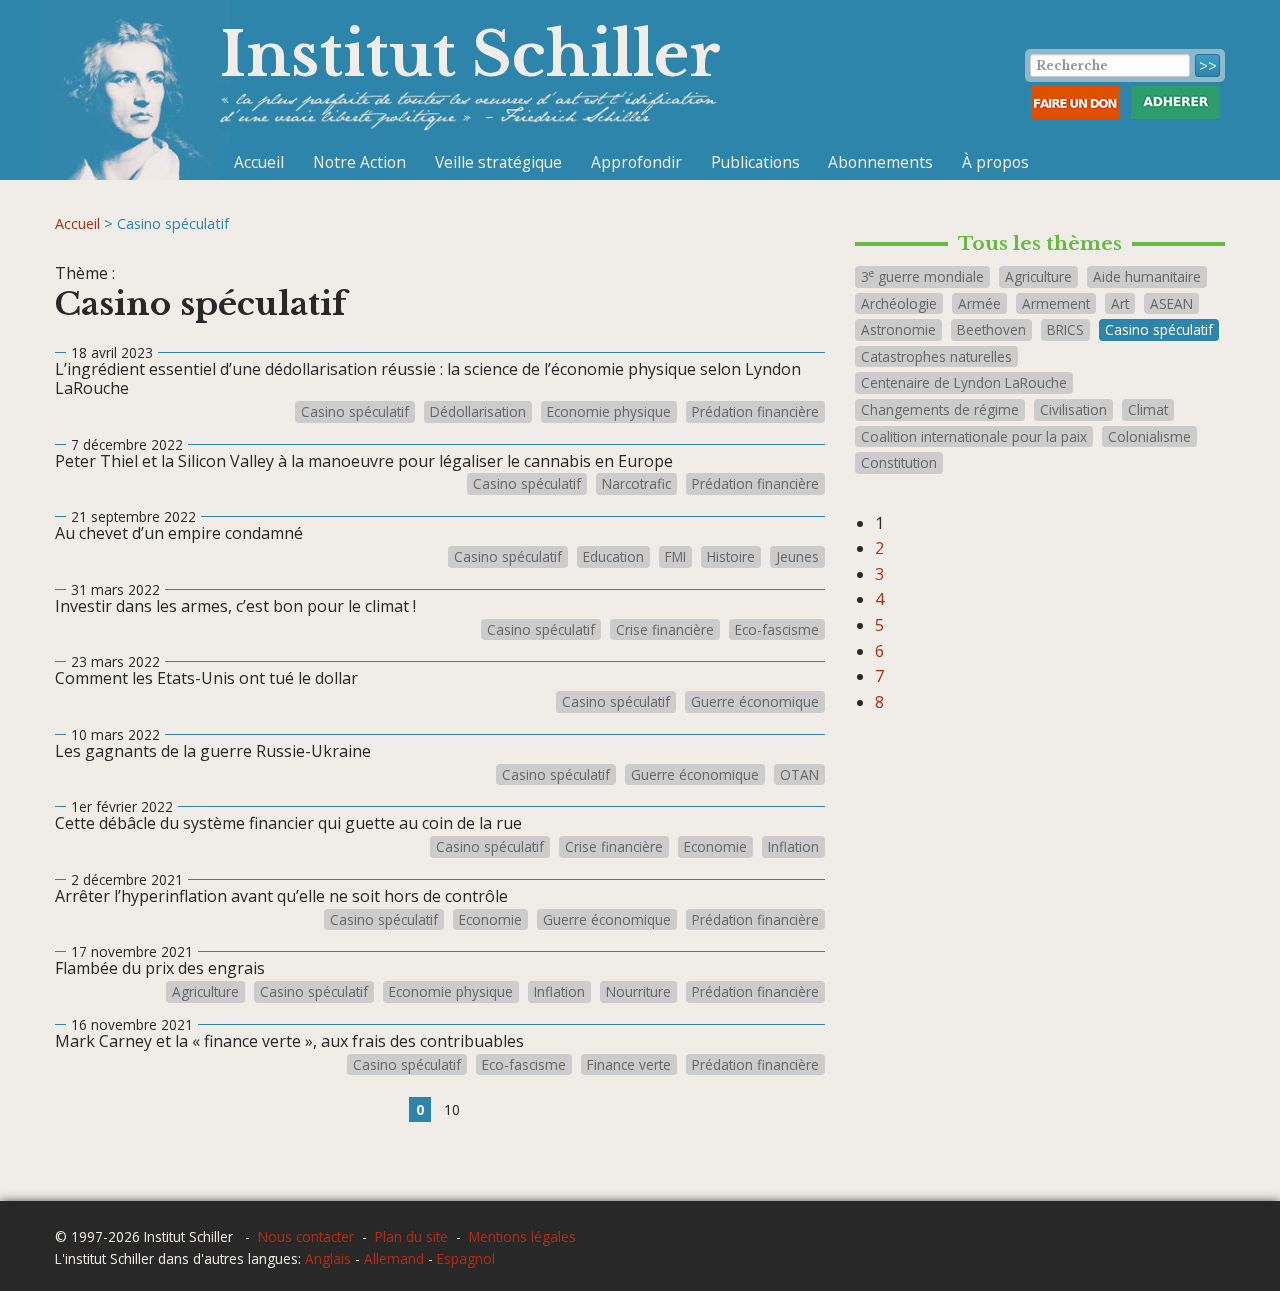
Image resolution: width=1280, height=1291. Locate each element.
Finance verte (629, 1065)
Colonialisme (1149, 436)
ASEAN (1171, 303)
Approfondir (636, 162)
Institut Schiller (470, 54)
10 (452, 1109)
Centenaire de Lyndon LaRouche (964, 382)
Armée (979, 303)
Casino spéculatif (355, 412)
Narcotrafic (636, 484)
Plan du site (411, 1236)
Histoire (731, 557)
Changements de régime (940, 409)
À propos (995, 162)
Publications (755, 162)
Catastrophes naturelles (936, 356)
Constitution (899, 462)
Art (1120, 303)
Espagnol (466, 1258)
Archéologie (899, 303)
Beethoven (991, 329)
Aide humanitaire (1147, 276)
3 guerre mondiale (922, 276)
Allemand (394, 1258)
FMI (675, 557)
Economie (715, 847)
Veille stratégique (498, 162)
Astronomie (898, 329)
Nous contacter (306, 1236)
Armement (1056, 303)
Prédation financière (755, 412)
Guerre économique (755, 702)
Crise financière (665, 630)
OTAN (799, 775)
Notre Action (359, 162)
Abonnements (880, 162)
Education (613, 557)
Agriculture (205, 992)
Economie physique (609, 412)
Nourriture (638, 992)
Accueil (259, 162)
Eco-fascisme (777, 630)
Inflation (793, 847)
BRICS (1065, 329)
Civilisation (1073, 409)
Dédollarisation (478, 412)
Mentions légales (522, 1236)
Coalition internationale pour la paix (974, 436)
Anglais (328, 1258)
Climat (1148, 409)
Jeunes (797, 557)
